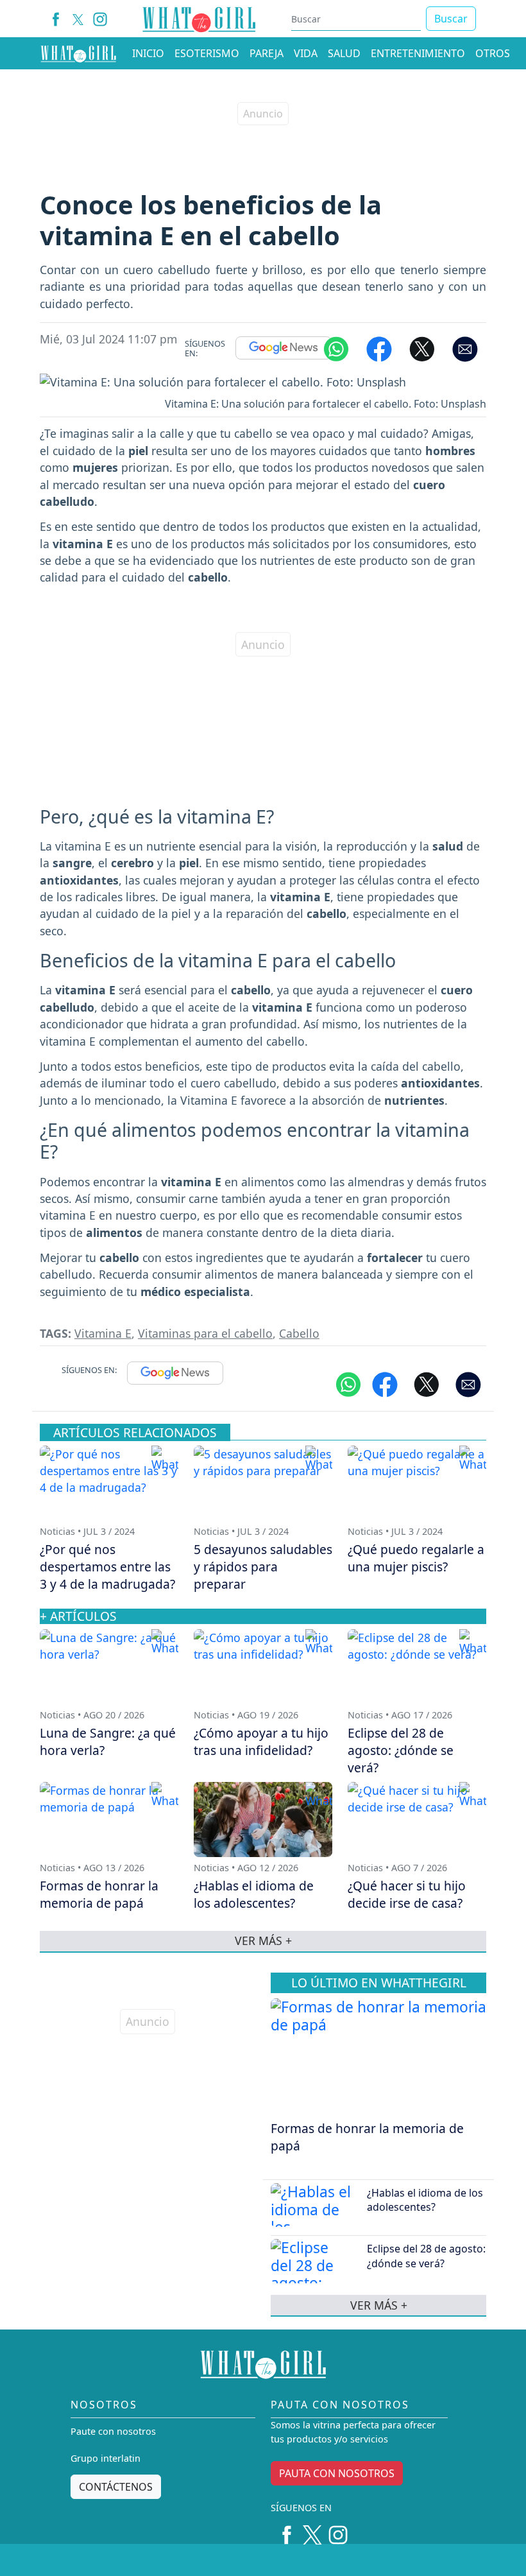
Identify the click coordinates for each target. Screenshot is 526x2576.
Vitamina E (103, 1333)
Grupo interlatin (106, 2458)
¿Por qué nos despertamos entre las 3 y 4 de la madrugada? (107, 1567)
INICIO (148, 53)
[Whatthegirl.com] (78, 53)
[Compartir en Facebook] (379, 348)
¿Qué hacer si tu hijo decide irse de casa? (407, 1894)
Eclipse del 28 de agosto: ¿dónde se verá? (426, 2256)
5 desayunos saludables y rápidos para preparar (263, 1567)
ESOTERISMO (207, 53)
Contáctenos (116, 2487)
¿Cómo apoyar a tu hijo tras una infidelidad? (261, 1742)
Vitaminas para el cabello (205, 1333)
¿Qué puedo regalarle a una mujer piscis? (416, 1558)
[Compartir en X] (422, 348)
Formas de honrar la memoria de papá (367, 2137)
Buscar (451, 19)
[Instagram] (100, 19)
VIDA (306, 53)
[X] (78, 19)
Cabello (299, 1333)
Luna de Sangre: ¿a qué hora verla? (108, 1742)
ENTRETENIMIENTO (418, 53)
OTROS (493, 53)
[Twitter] (312, 2530)
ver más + (379, 2305)
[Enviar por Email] (465, 348)
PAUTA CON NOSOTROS (337, 2473)
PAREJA (267, 53)
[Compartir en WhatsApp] (336, 348)
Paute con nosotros (113, 2431)
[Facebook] (56, 19)
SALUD (344, 53)
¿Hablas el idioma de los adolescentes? (425, 2200)
